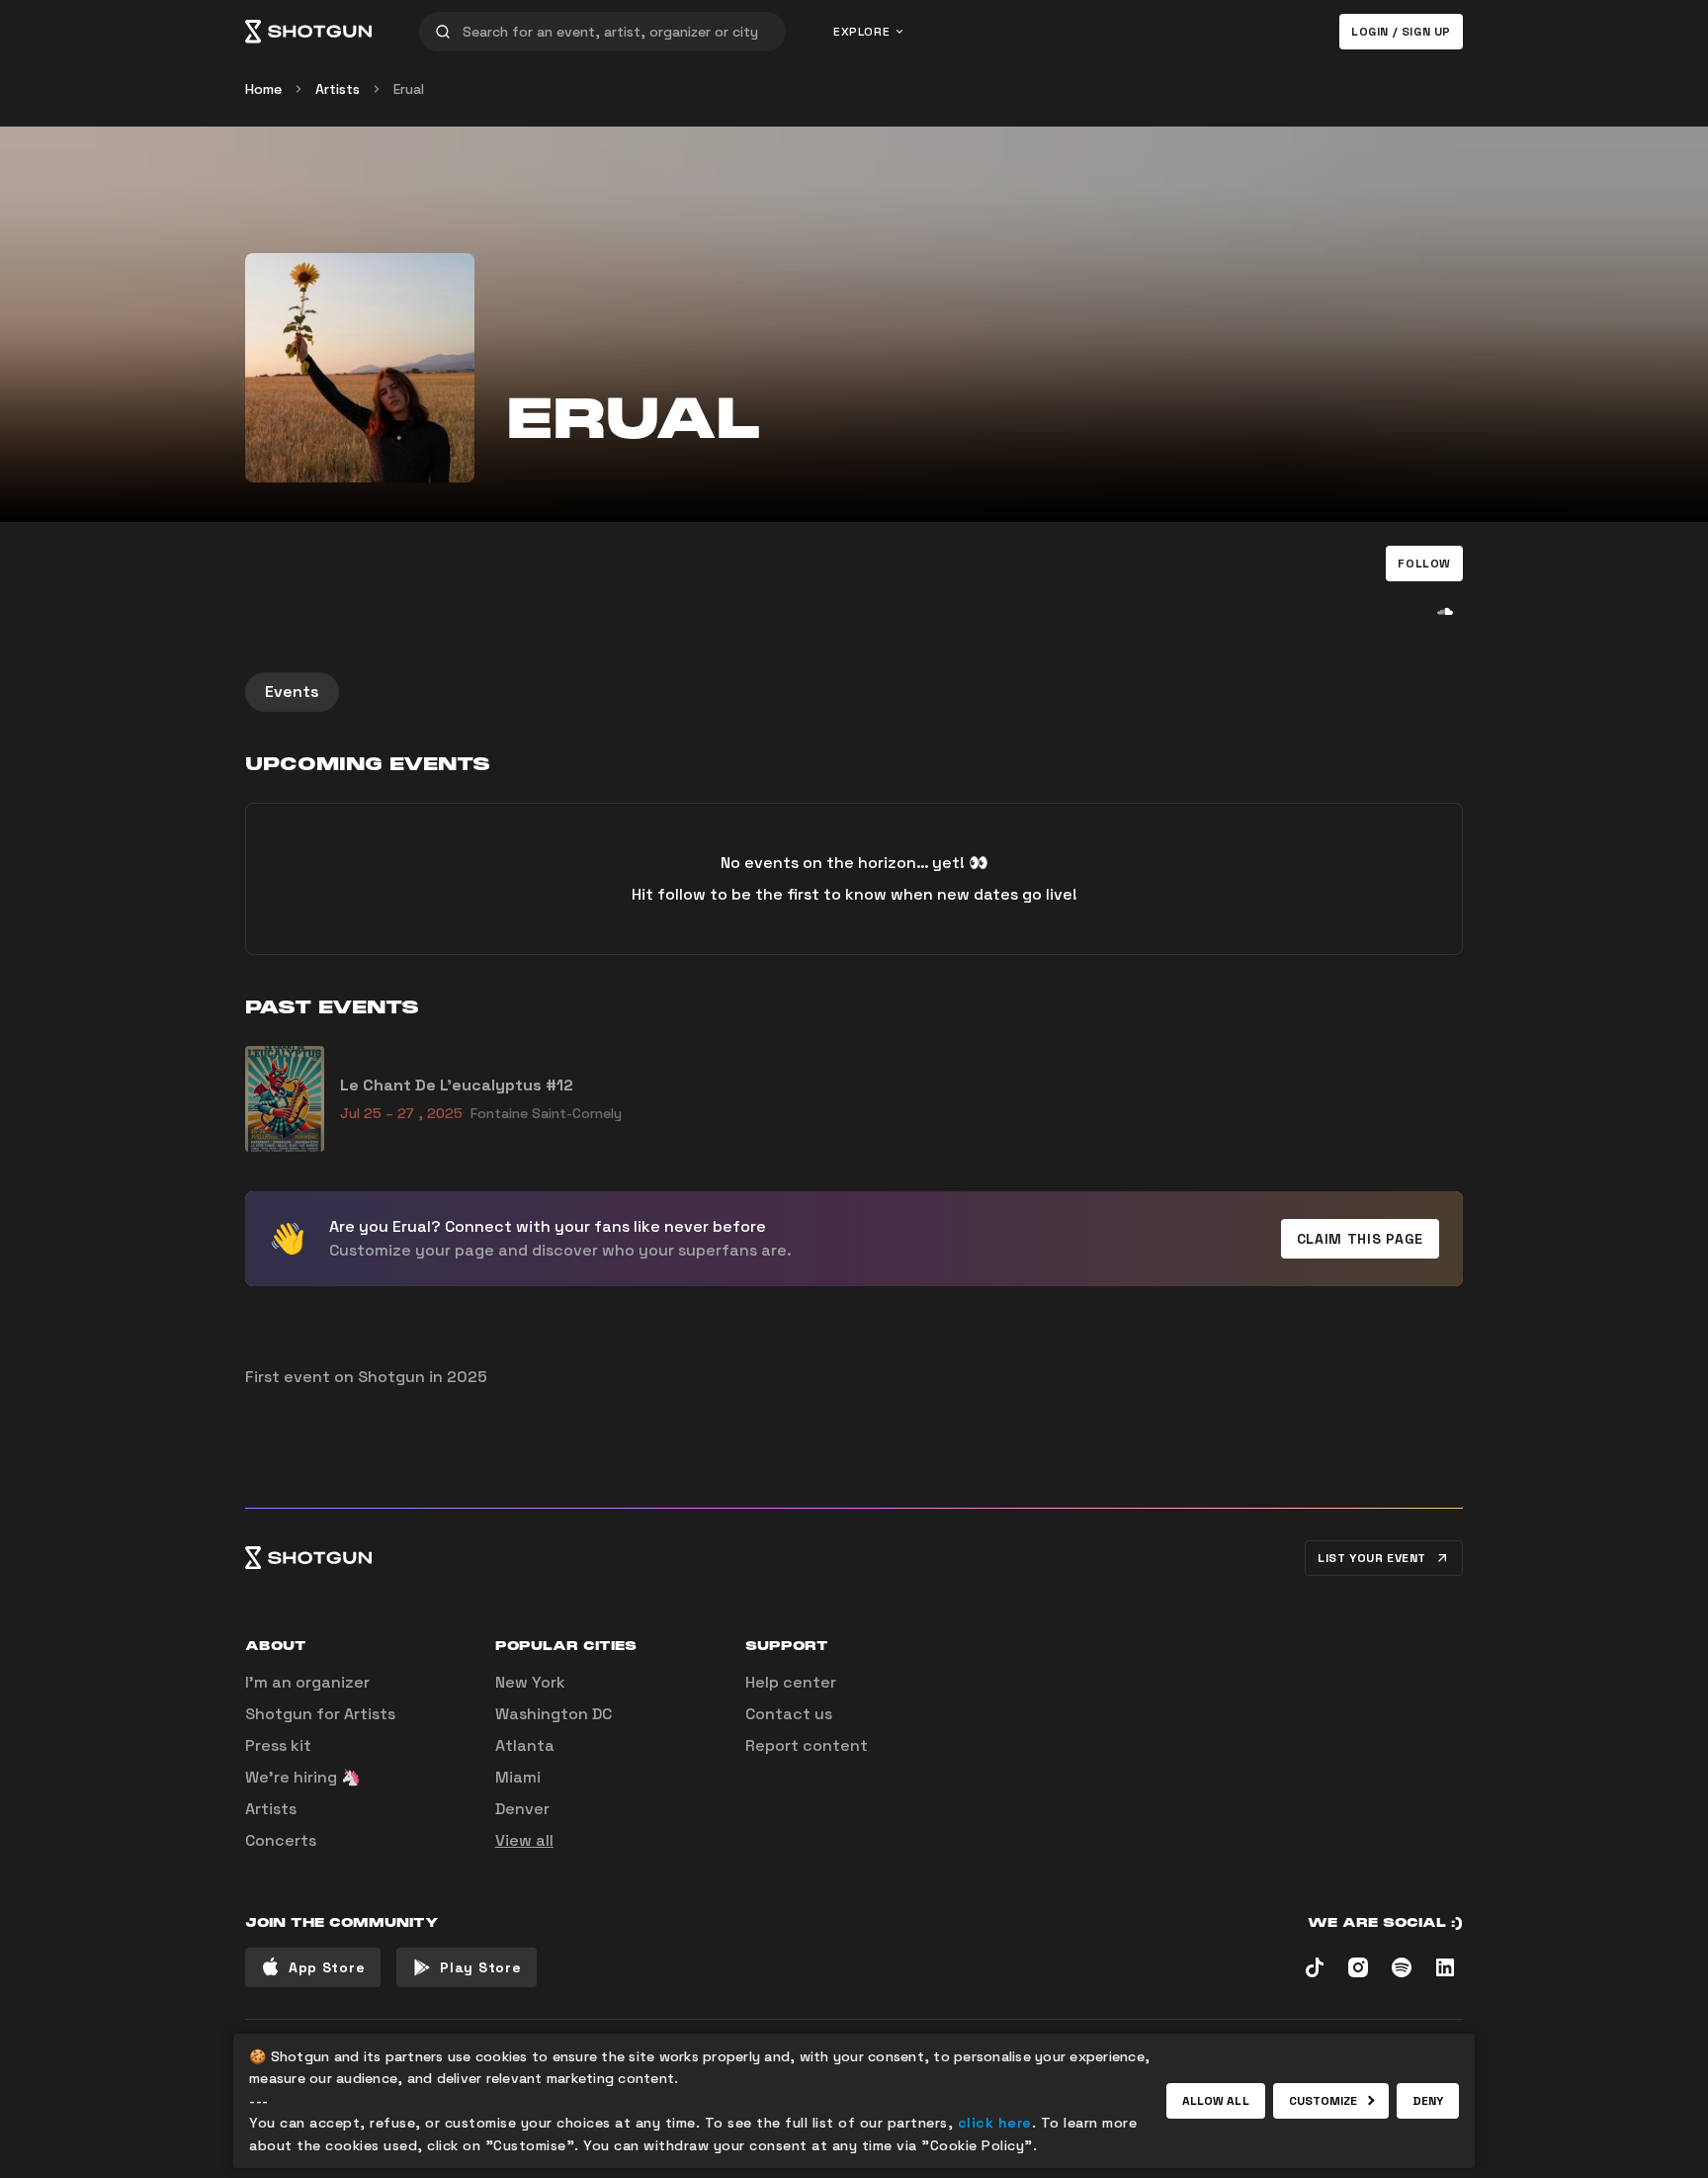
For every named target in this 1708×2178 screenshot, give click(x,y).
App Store (327, 1967)
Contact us (789, 1714)
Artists (338, 89)
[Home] (308, 32)
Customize (1324, 2101)
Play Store (480, 1967)
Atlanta (525, 1745)
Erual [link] (409, 89)
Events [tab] (292, 692)
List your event (1372, 1558)
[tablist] (854, 692)
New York (530, 1682)
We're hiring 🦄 (303, 1777)
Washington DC (554, 1714)
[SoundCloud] (1445, 611)
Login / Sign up (1401, 32)
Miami (518, 1777)
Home (263, 89)
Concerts (281, 1840)
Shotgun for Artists (320, 1714)
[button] (1424, 564)
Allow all (1216, 2101)
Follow (1424, 564)
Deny (1428, 2101)
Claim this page (1361, 1239)
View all (524, 1840)
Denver (522, 1809)
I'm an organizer (307, 1682)
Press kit (278, 1745)
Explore (861, 32)
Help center (791, 1682)
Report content (807, 1745)
